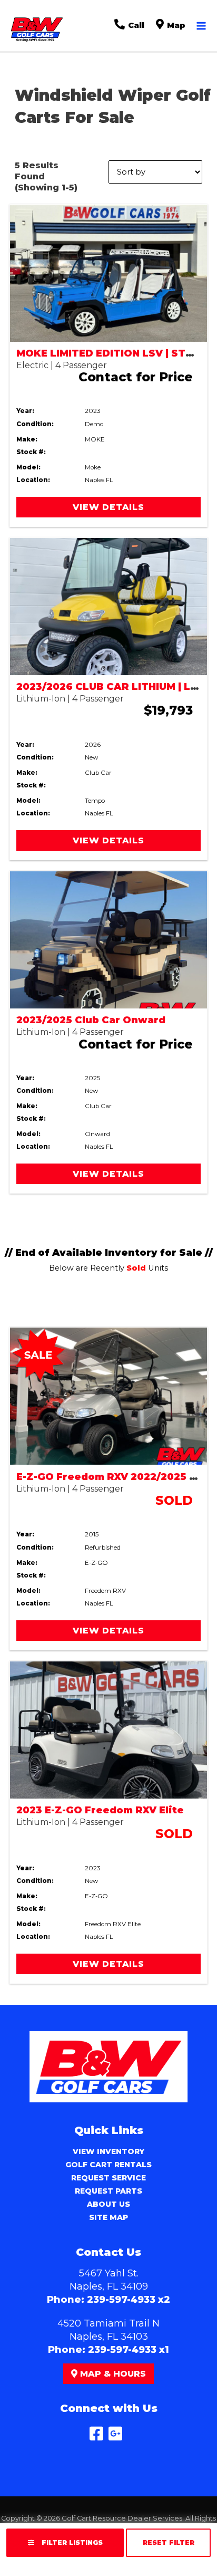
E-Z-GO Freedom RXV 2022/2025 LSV (113, 1477)
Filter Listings (71, 2543)
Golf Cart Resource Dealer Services (122, 2518)
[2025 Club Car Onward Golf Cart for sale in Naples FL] (108, 940)
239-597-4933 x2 (129, 2300)
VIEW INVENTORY (108, 2151)
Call (135, 25)
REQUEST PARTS (108, 2191)
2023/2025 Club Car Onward (91, 1020)
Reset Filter (169, 2543)
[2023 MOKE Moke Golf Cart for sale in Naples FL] (108, 273)
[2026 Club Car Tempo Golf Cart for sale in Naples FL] (108, 607)
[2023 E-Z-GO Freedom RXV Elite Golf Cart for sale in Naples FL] (108, 1730)
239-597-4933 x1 (129, 2350)
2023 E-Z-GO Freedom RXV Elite (100, 1810)
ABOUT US (108, 2204)
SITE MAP (108, 2217)
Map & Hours (112, 2374)
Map (175, 25)
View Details (108, 507)
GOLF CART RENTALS (108, 2165)
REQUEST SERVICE (108, 2178)
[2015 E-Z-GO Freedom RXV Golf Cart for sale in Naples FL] (108, 1396)
